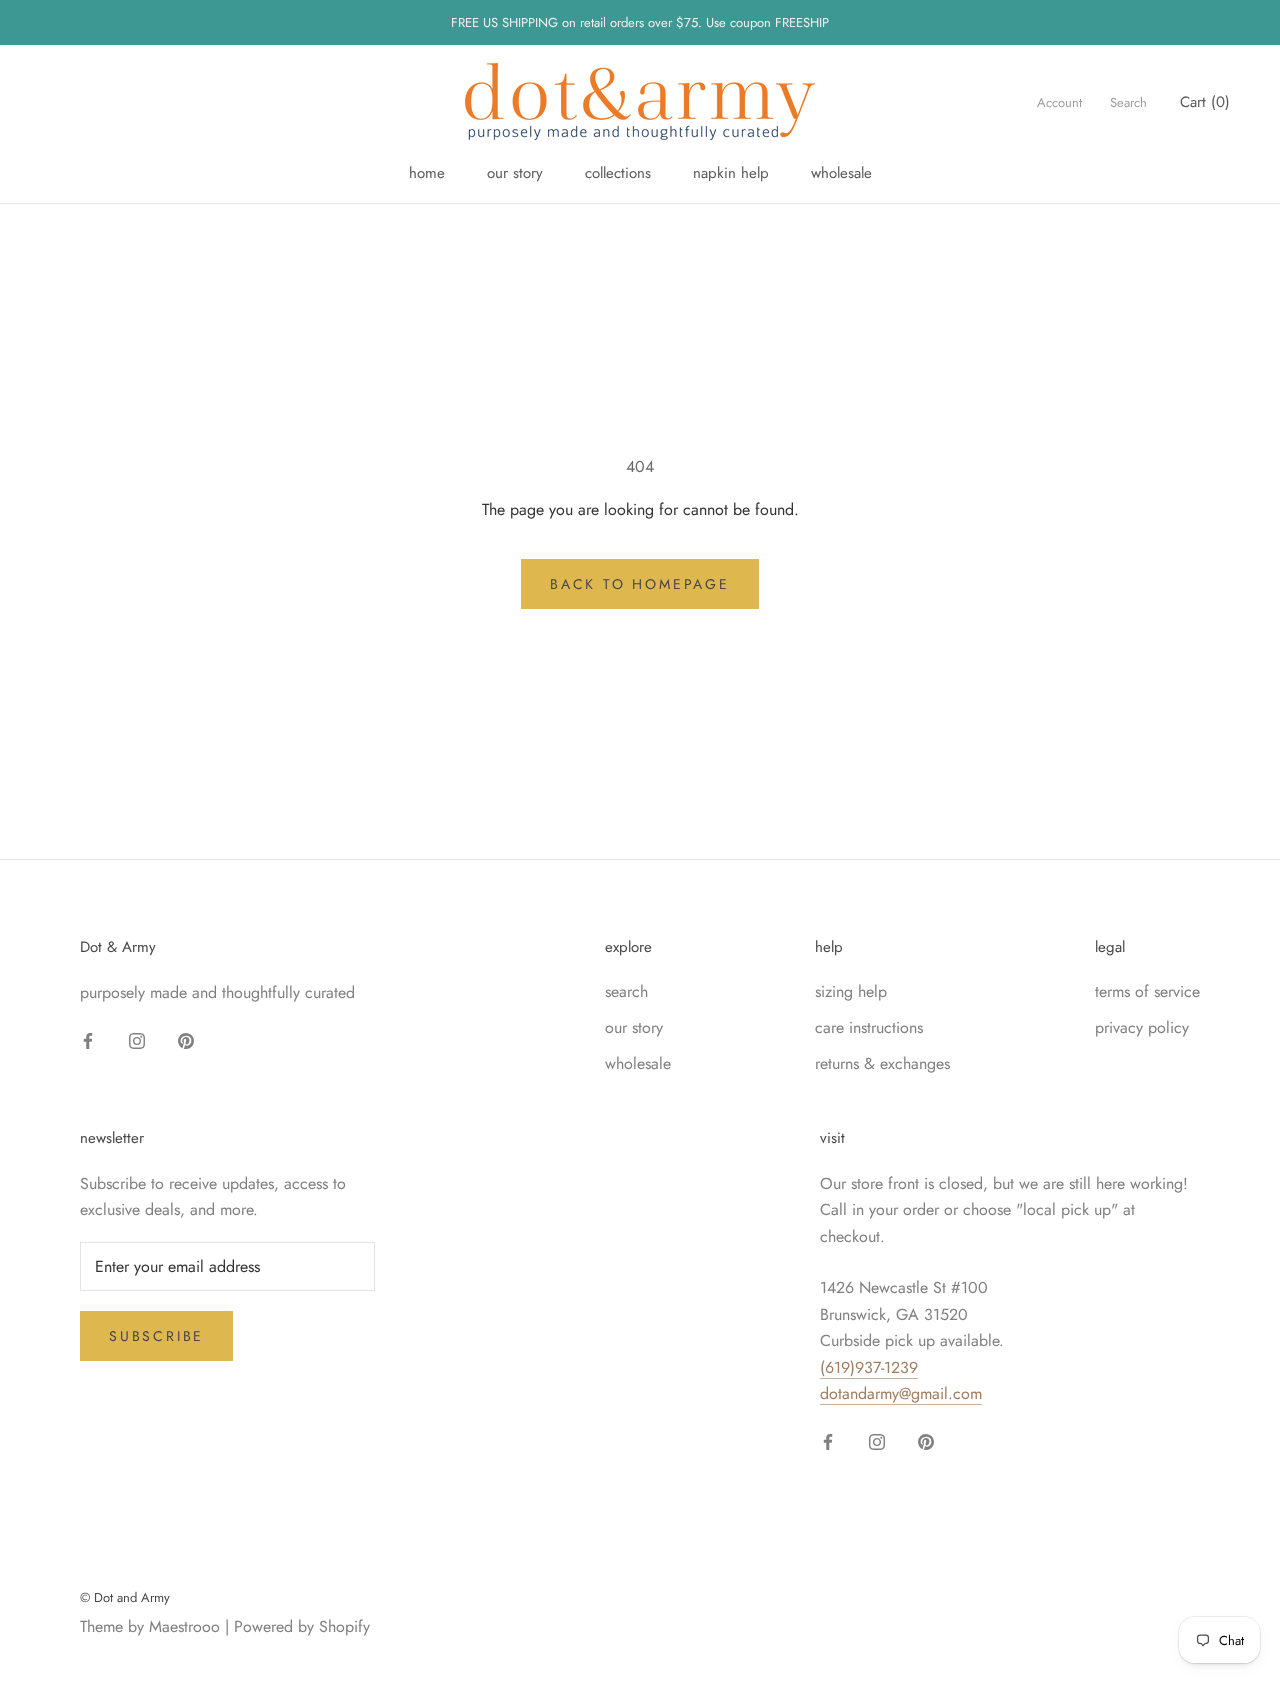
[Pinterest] (186, 1039)
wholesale (841, 173)
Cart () (1205, 102)
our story (515, 173)
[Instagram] (137, 1039)
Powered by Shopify (302, 1626)
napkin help (731, 173)
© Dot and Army (125, 1597)
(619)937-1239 (869, 1367)
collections (618, 173)
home (427, 173)
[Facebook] (88, 1039)
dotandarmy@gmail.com (901, 1393)
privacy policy (1142, 1027)
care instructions (869, 1027)
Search (1128, 102)
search (626, 991)
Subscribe (156, 1336)
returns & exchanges (882, 1063)
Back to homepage (640, 584)
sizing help (851, 991)
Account (1059, 102)
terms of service (1147, 991)
